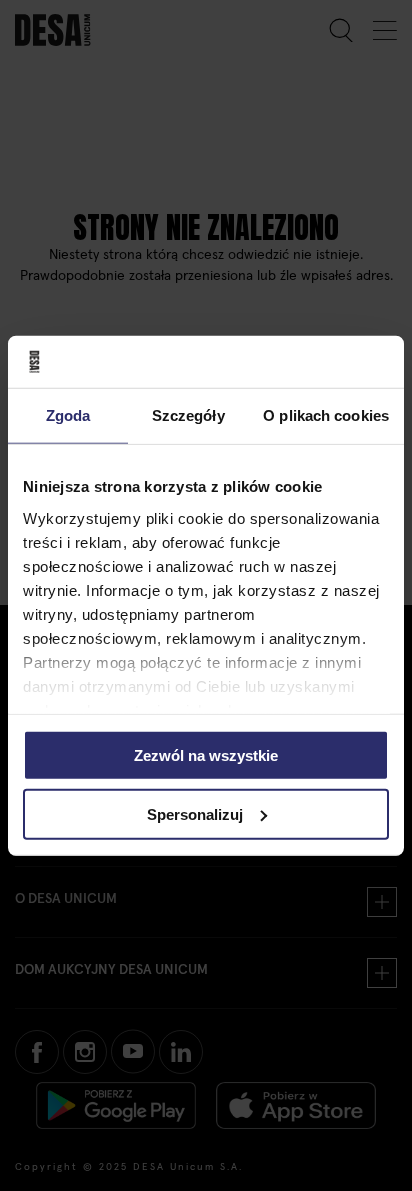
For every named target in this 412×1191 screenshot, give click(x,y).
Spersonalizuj (195, 814)
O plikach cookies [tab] (326, 415)
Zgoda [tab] (68, 415)
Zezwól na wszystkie (206, 755)
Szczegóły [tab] (188, 415)
